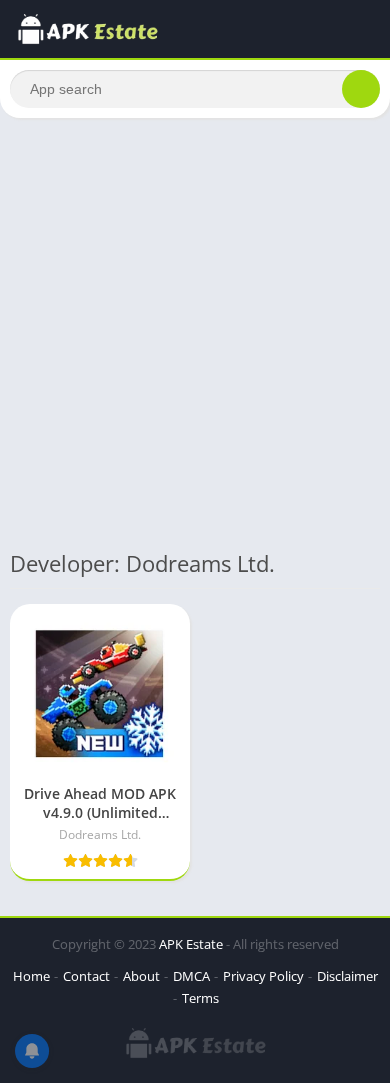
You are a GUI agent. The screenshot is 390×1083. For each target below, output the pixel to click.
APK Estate (191, 944)
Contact (86, 976)
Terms (200, 998)
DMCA (191, 976)
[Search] (361, 89)
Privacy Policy (263, 976)
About (141, 976)
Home (31, 976)
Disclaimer (347, 976)
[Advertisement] (195, 333)
